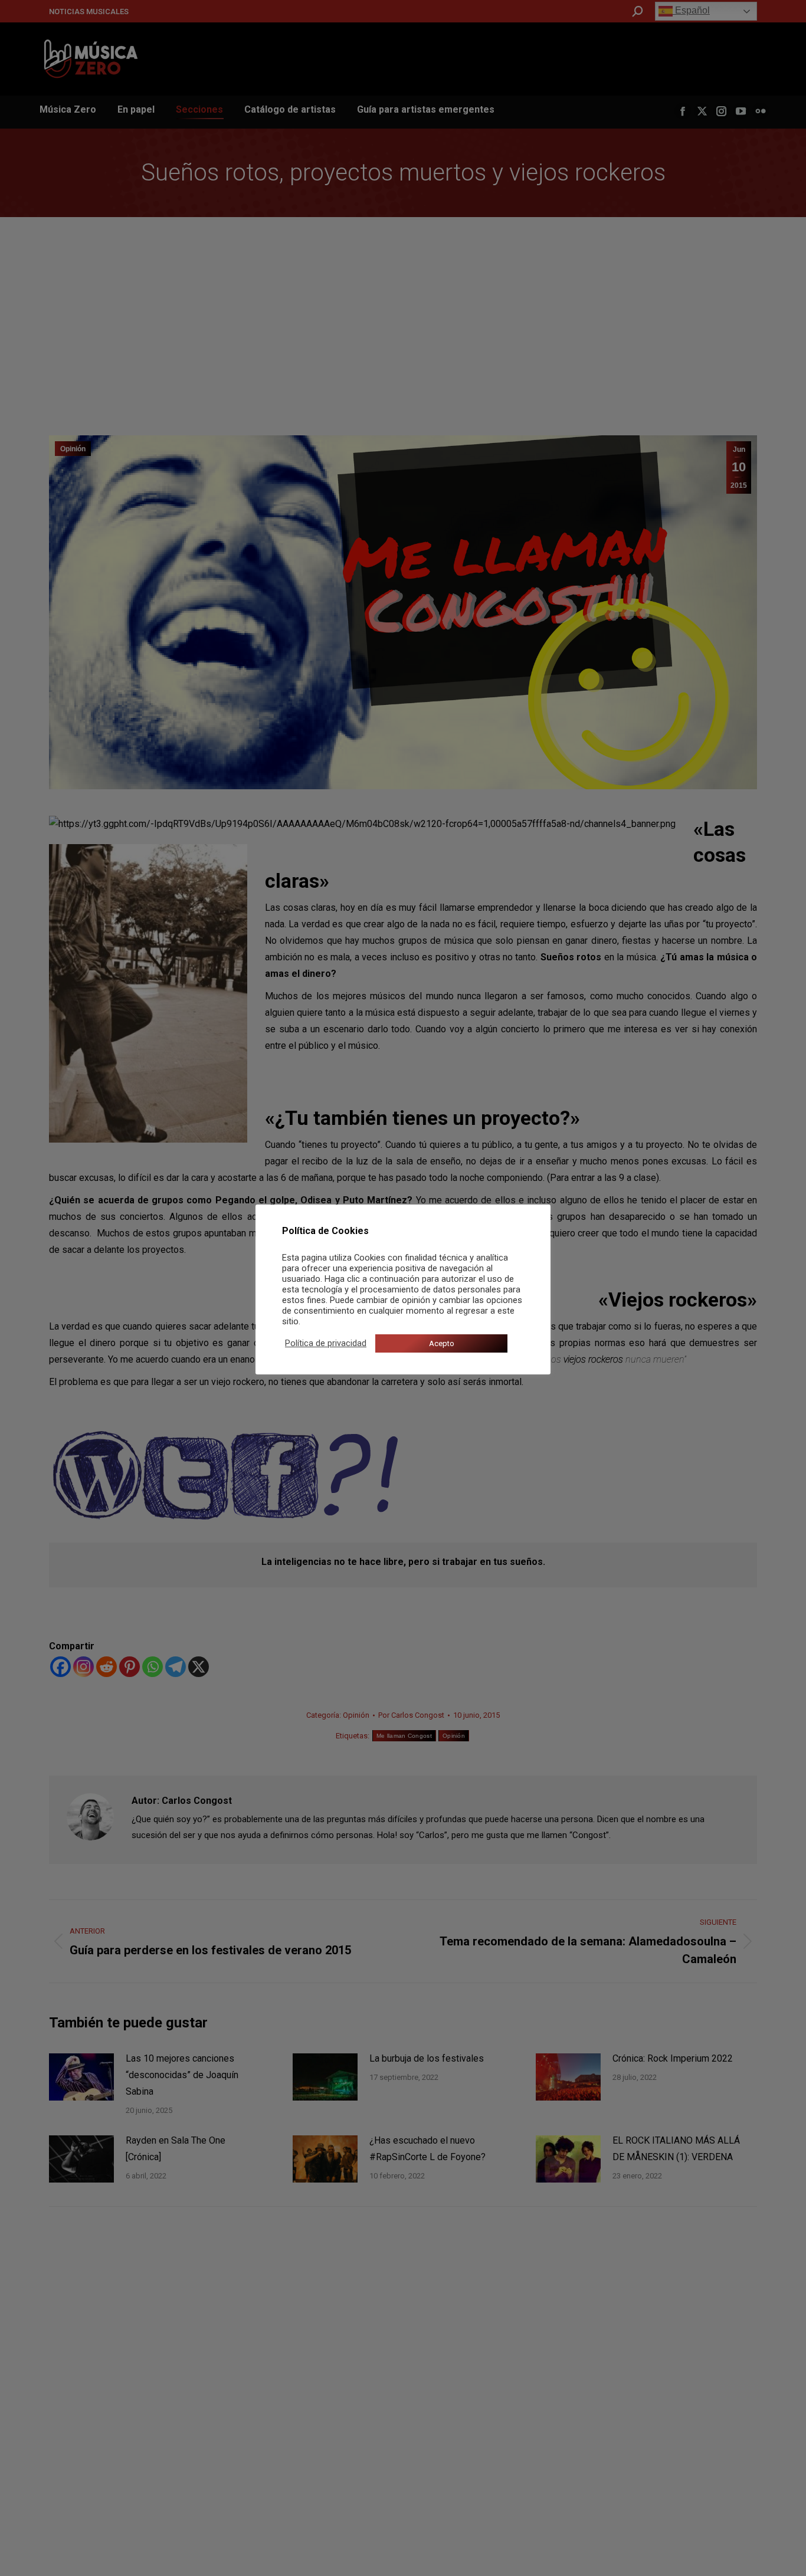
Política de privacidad (326, 1343)
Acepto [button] (442, 1343)
